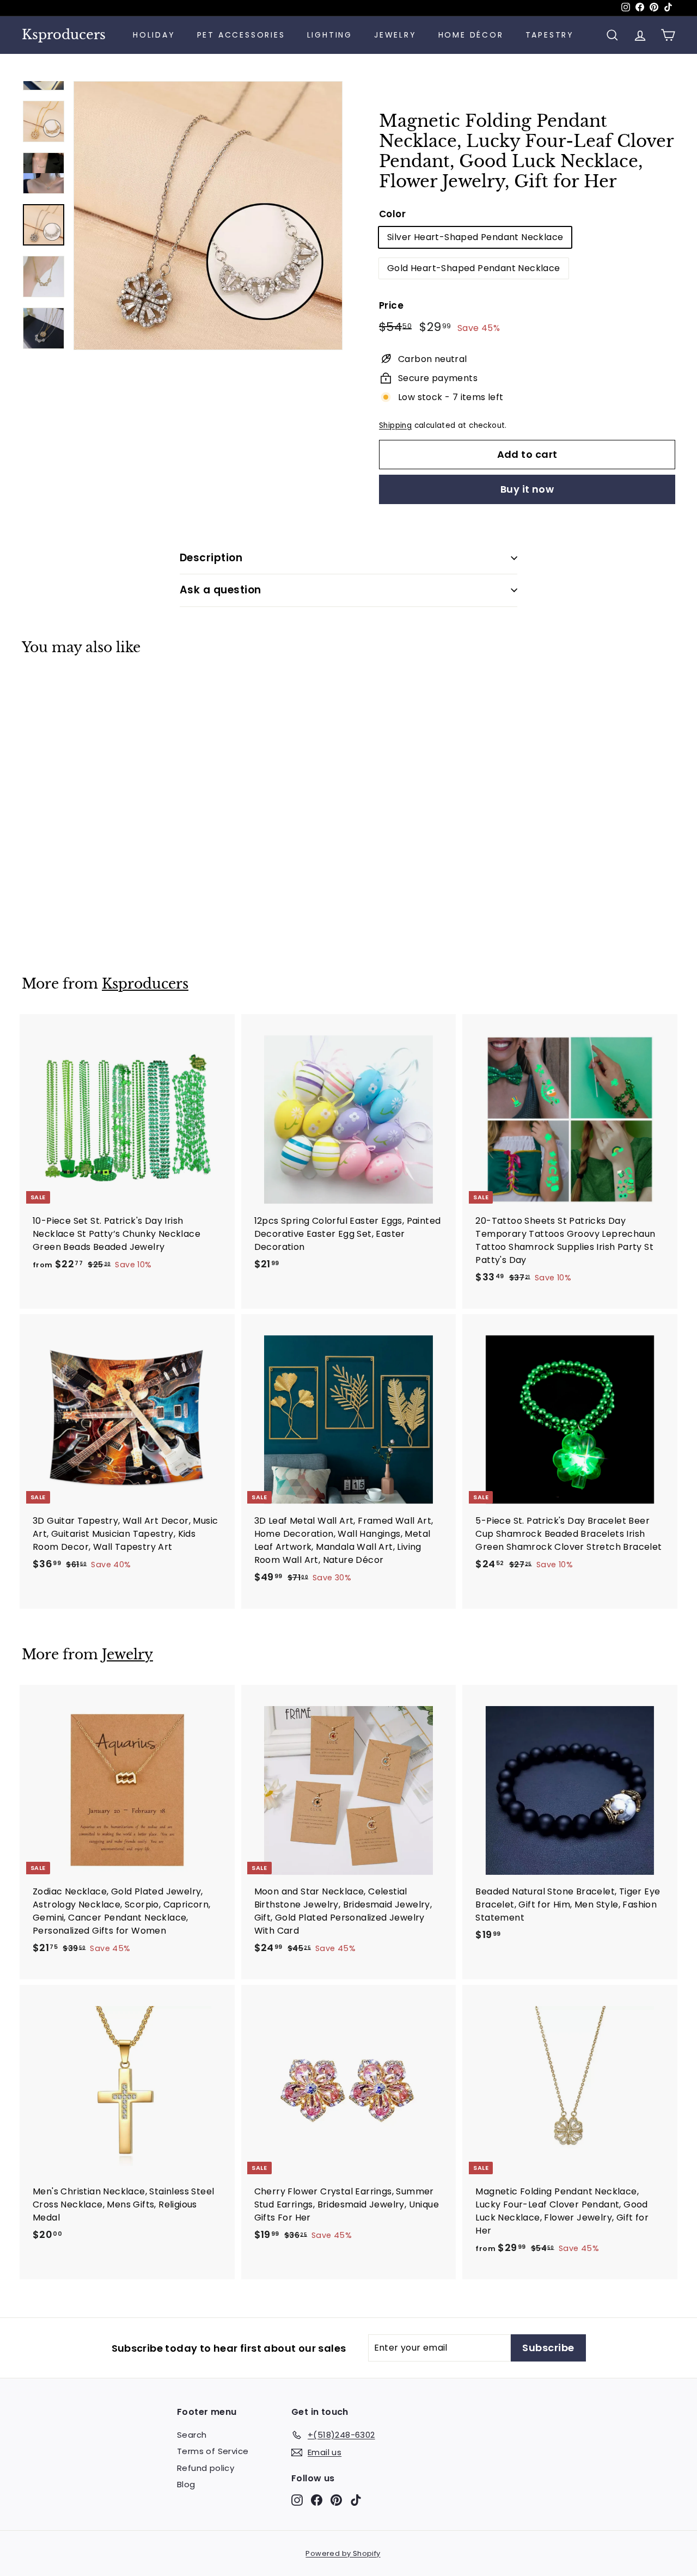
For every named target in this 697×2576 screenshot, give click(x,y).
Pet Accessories (241, 35)
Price (391, 305)
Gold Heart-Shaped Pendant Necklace (474, 268)
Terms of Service (213, 2451)
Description (211, 558)
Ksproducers (64, 35)
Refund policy (206, 2468)
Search (192, 2435)
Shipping (395, 425)
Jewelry (395, 35)
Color (392, 214)
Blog (186, 2484)
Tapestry (550, 35)
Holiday (154, 35)
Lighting (330, 35)
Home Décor (471, 35)
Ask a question (221, 590)
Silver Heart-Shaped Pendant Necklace (475, 237)
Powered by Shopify (343, 2553)
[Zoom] (208, 216)
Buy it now (527, 489)
